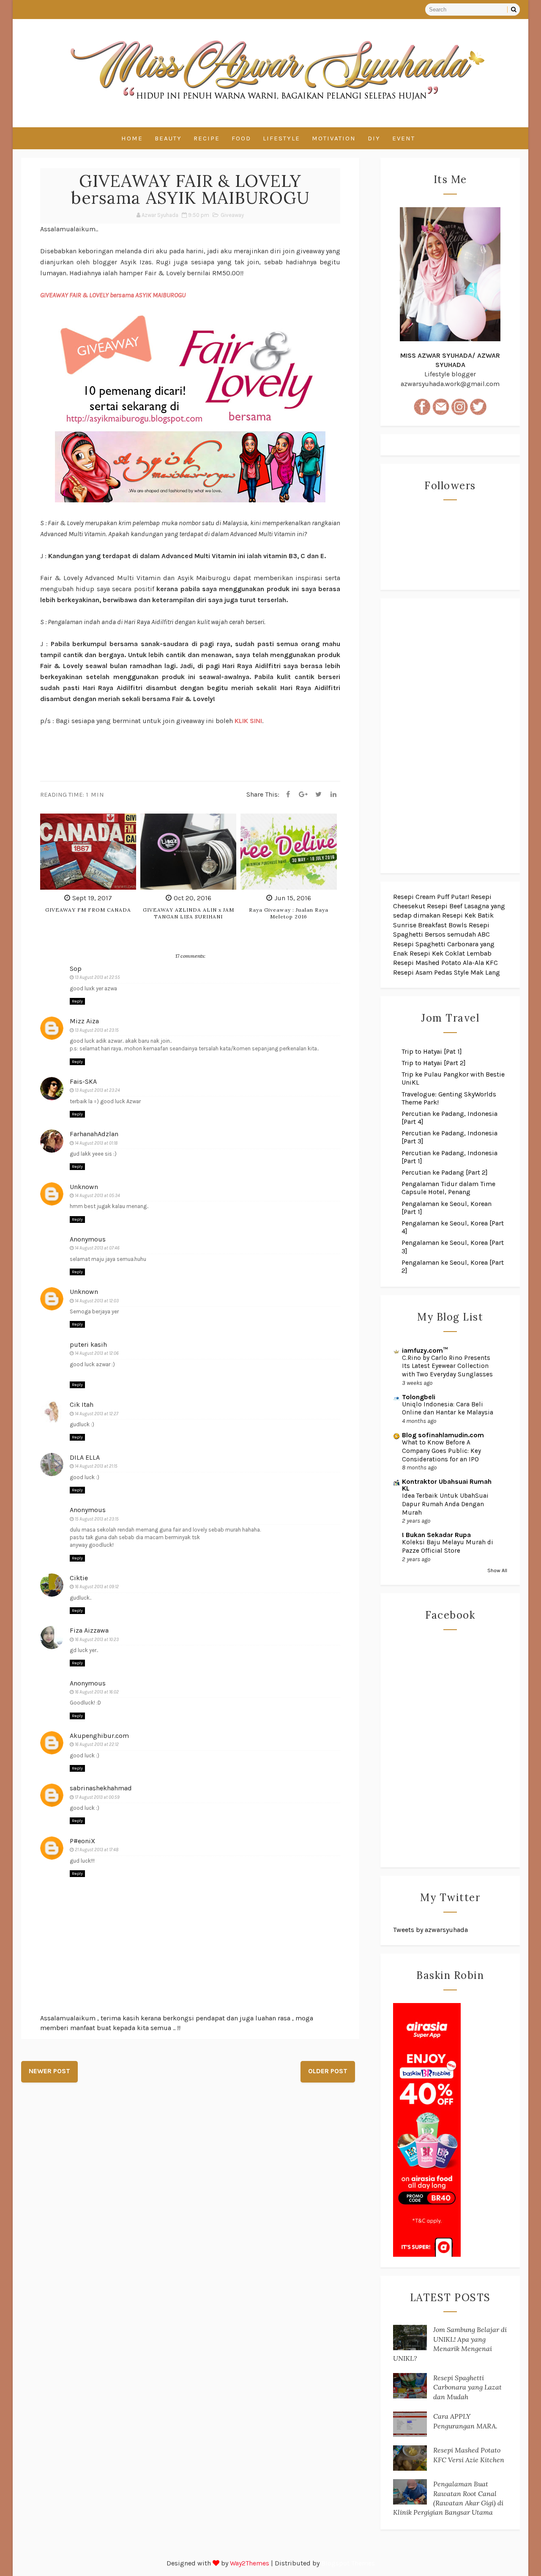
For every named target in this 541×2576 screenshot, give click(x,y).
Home (132, 138)
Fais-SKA (83, 1081)
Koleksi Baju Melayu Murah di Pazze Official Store (448, 1546)
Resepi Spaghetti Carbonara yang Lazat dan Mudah (467, 2387)
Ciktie (79, 1578)
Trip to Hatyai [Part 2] (434, 1063)
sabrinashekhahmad (101, 1788)
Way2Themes (250, 2563)
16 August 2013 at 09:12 (97, 1587)
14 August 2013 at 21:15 (96, 1466)
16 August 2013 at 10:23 (97, 1640)
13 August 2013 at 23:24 (97, 1090)
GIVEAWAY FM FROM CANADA (88, 910)
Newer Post (49, 2071)
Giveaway (232, 215)
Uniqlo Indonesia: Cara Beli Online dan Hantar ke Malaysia (448, 1409)
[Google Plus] (303, 795)
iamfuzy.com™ (425, 1350)
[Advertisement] (450, 736)
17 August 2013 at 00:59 (97, 1797)
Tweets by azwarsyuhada (430, 1930)
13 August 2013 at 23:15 (97, 1030)
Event (404, 138)
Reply (77, 1001)
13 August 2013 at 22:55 (97, 977)
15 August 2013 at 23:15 (97, 1519)
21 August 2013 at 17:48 (97, 1850)
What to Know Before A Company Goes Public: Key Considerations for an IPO (441, 1451)
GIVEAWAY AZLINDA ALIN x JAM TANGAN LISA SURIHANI (189, 913)
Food (241, 138)
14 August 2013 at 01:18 (96, 1143)
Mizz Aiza (84, 1021)
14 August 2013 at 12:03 (97, 1301)
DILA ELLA (85, 1457)
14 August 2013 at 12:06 (97, 1353)
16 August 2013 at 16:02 (97, 1692)
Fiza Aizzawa (89, 1630)
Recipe (207, 138)
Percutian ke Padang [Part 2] (445, 1172)
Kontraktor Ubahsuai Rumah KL (447, 1485)
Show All (497, 1570)
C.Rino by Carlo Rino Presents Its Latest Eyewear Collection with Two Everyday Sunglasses (447, 1366)
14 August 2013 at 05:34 (97, 1196)
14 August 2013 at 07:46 (97, 1248)
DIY (374, 138)
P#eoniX (82, 1841)
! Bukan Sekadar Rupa (436, 1535)
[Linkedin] (333, 795)
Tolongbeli (419, 1397)
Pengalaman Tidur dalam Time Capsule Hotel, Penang (448, 1188)
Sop (76, 969)
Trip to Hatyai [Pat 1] (432, 1051)
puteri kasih (88, 1344)
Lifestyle (281, 138)
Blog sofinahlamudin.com (443, 1435)
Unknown (84, 1187)
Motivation (334, 138)
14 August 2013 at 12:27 (97, 1414)
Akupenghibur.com (99, 1736)
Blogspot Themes (348, 2563)
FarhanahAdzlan (94, 1134)
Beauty (168, 138)
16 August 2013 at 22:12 (97, 1744)
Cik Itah (82, 1404)
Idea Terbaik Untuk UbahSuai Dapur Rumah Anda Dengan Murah (445, 1504)
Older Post (328, 2071)
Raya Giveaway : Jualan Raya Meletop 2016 (289, 913)
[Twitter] (318, 795)
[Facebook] (288, 795)
